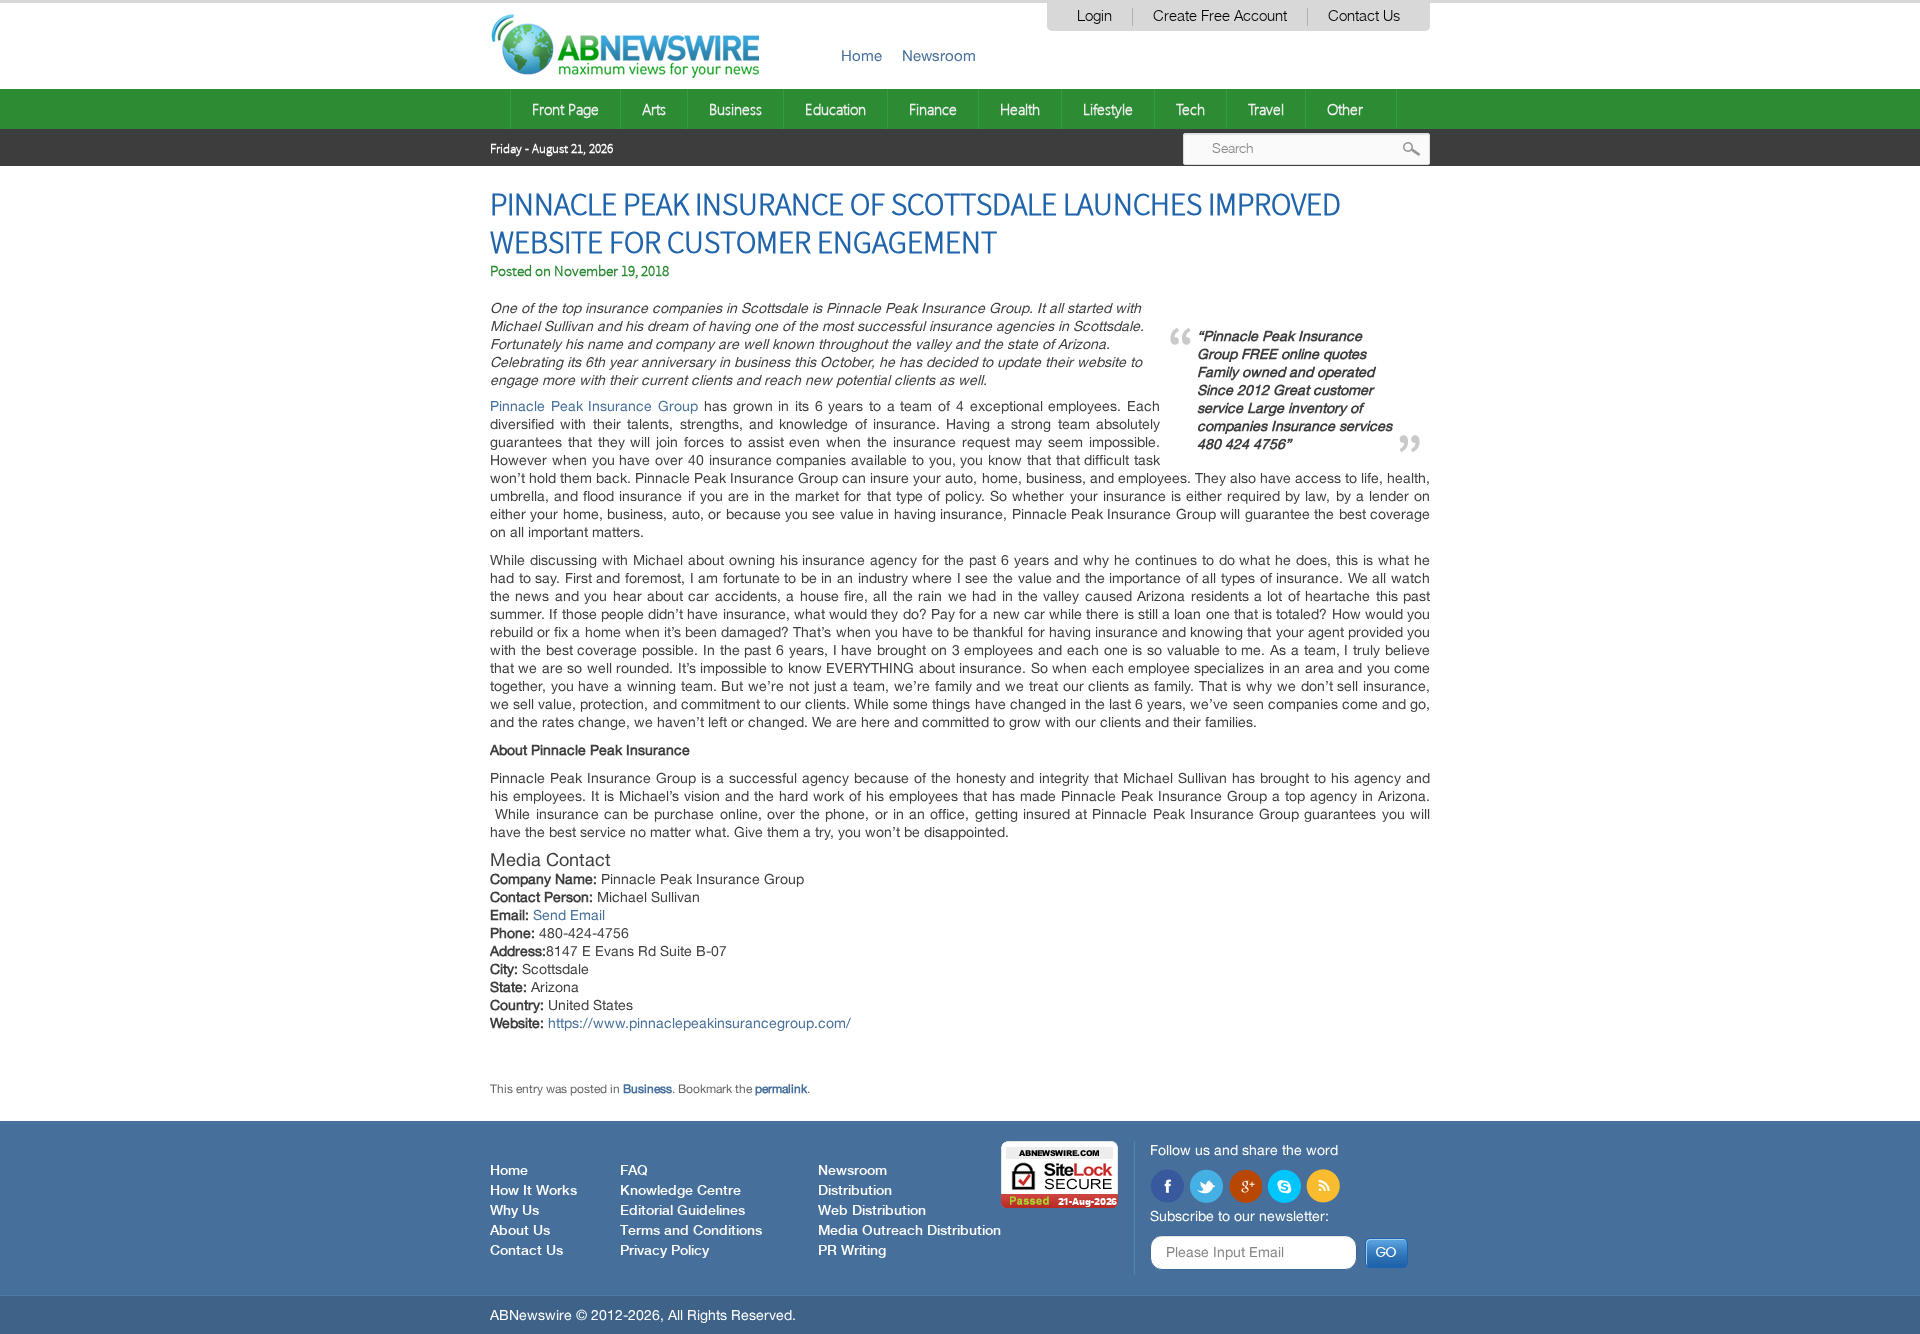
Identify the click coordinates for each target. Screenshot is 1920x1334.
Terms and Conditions (691, 1231)
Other (1345, 109)
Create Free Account (1220, 16)
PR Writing (852, 1251)
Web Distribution (872, 1211)
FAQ (634, 1171)
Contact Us (1364, 16)
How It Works (533, 1191)
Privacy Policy (664, 1251)
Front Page (565, 109)
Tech (1190, 109)
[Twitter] (1206, 1188)
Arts (654, 109)
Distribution (855, 1191)
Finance (933, 109)
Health (1020, 109)
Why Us (514, 1211)
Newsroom (939, 55)
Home (861, 55)
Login (1094, 16)
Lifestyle (1108, 109)
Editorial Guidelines (682, 1211)
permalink (781, 1089)
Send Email (569, 915)
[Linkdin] (1245, 1188)
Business (735, 109)
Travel (1266, 109)
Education (835, 109)
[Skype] (1284, 1188)
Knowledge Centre (680, 1191)
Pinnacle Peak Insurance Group (594, 406)
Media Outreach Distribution (909, 1231)
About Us (520, 1231)
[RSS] (1323, 1188)
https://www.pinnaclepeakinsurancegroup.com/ (699, 1023)
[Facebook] (1167, 1188)
